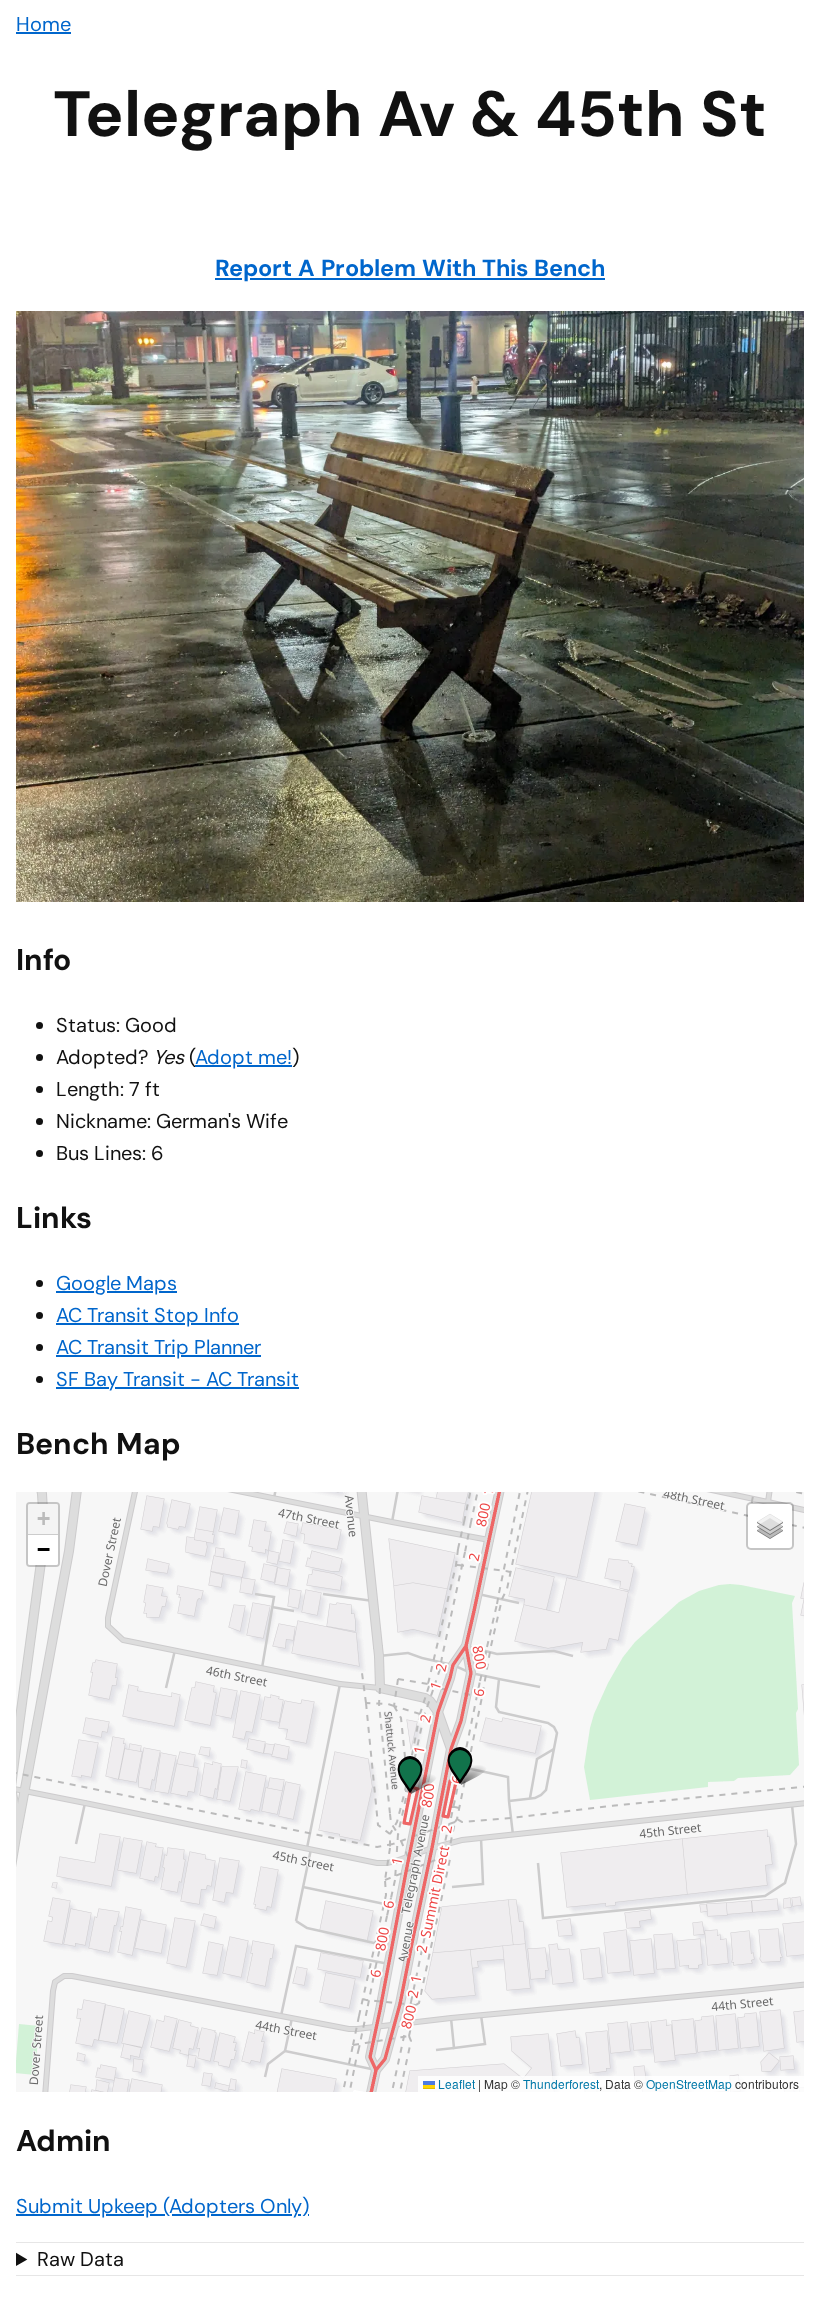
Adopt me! (243, 1057)
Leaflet (455, 2083)
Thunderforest (561, 2083)
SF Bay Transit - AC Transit (177, 1379)
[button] (410, 1770)
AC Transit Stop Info (147, 1315)
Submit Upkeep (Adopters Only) (162, 2206)
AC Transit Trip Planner (158, 1347)
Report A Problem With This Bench (410, 268)
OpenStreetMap (689, 2083)
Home (43, 24)
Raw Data (80, 2259)
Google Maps (116, 1283)
